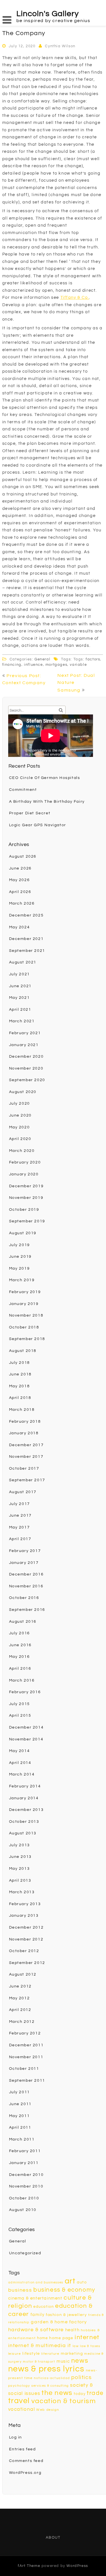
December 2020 (26, 1057)
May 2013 (20, 1869)
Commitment (23, 790)
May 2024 (20, 927)
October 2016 (24, 1598)
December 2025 (26, 915)
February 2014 (25, 1786)
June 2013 (20, 1857)
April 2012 (20, 2010)
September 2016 (27, 1610)
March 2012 (22, 2022)
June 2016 (20, 1645)
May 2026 (20, 880)
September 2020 (27, 1080)
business (20, 2290)
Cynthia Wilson (60, 46)
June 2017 (20, 1515)
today (80, 2394)
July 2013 (20, 1845)
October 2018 (24, 1327)
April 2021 (20, 1010)
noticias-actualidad (52, 2378)
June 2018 (20, 1374)
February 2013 (25, 1904)
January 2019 (24, 1304)
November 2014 (26, 1739)
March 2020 (22, 1151)
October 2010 (24, 2198)
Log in (16, 2437)
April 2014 (20, 1763)
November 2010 (26, 2186)
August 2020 (23, 1092)
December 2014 (26, 1727)
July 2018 (20, 1363)
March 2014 (22, 1774)
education (44, 2307)
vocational (22, 2409)
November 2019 (26, 1198)
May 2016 (20, 1657)
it (69, 2346)
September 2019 (27, 1221)
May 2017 (20, 1527)
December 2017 (26, 1445)
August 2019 (23, 1233)
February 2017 (25, 1551)
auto (82, 2282)
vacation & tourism (64, 2401)
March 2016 (22, 1680)
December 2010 (26, 2175)
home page (61, 2338)
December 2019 (26, 1186)
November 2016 (26, 1586)
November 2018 (26, 1315)
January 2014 (24, 1798)
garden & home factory (59, 2322)
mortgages (56, 665)
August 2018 (23, 1351)
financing (12, 665)
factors (93, 659)
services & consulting (50, 2386)
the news (57, 2393)
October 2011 (24, 2069)
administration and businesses (36, 2282)
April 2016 (20, 1669)
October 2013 (24, 1822)
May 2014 (20, 1751)
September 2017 (27, 1480)
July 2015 (20, 1704)
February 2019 (25, 1292)
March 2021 (22, 1021)
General (42, 659)
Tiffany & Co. (75, 298)
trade (95, 2393)
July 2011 (20, 2092)
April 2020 (20, 1139)
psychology (19, 2386)
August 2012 (23, 1974)
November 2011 (26, 2057)
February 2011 (25, 2151)
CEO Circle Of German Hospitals (45, 778)
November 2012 (26, 1939)
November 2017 (26, 1457)
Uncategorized (25, 2253)
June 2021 (20, 986)
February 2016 (25, 1692)
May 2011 (20, 2116)
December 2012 (26, 1927)
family (38, 2315)
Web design (48, 2410)
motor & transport (39, 2362)
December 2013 (26, 1810)
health (73, 2330)
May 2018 (20, 1386)
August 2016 (23, 1622)
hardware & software (36, 2330)
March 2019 (22, 1280)
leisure (15, 2354)
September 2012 (27, 1963)
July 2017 (20, 1504)
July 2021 (20, 974)
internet (87, 2337)
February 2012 (25, 2033)
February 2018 (25, 1422)
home (42, 2338)
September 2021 (27, 951)
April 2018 (20, 1398)
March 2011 (22, 2139)
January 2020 (24, 1174)
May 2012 (20, 1998)
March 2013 (22, 1892)
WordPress (77, 2566)
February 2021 (25, 1033)
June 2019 (20, 1257)
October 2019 (24, 1210)
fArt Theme (29, 2566)
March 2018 (22, 1410)
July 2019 (20, 1245)
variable (78, 665)
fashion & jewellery (66, 2315)
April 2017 (20, 1539)
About (53, 2538)
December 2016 (26, 1574)
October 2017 (24, 1469)
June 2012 (20, 1986)
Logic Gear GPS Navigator (38, 825)
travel (19, 2401)
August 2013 (23, 1833)
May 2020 (20, 1127)
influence (33, 665)
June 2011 (20, 2104)
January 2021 (24, 1045)
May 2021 (20, 998)
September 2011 (27, 2081)
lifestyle (31, 2353)
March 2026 (22, 903)
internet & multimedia (37, 2346)
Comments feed (26, 2461)
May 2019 (20, 1268)
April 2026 (20, 892)
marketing (72, 2353)
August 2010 (23, 2210)
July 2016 (20, 1633)
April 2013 (20, 1881)
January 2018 (24, 1433)
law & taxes (90, 2346)
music (63, 2361)
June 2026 (20, 868)
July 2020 (20, 1104)
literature (50, 2354)
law (76, 2346)
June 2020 (20, 1115)
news (80, 2361)
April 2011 (20, 2128)
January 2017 (24, 1563)
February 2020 (25, 1162)
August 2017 (23, 1492)
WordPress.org (25, 2473)
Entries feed (22, 2449)
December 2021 (26, 939)
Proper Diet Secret (30, 813)
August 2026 (23, 856)
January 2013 (24, 1916)
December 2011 (26, 2045)
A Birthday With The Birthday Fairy (47, 802)
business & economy (64, 2290)
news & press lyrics (46, 2369)
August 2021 (23, 962)
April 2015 (20, 1716)
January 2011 (24, 2163)
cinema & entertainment (35, 2298)
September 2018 (27, 1339)
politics (81, 2377)
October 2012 (24, 1951)
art (70, 2281)
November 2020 (26, 1068)
